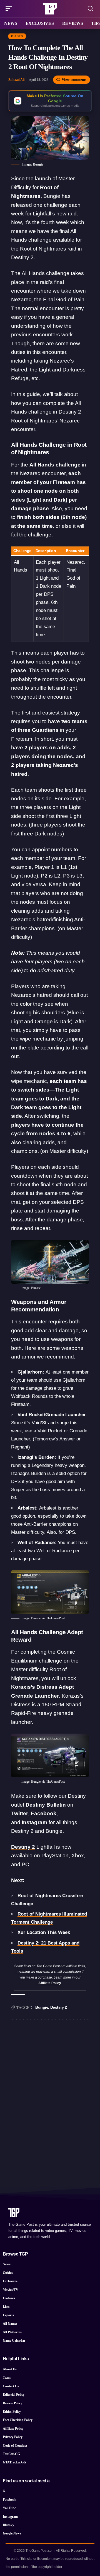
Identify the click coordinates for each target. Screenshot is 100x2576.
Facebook (44, 1813)
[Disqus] (50, 2096)
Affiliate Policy (50, 1983)
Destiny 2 (23, 1847)
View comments (74, 80)
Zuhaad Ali (16, 80)
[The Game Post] (50, 9)
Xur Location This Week (44, 1932)
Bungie (42, 2007)
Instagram (34, 1822)
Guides (17, 36)
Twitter (20, 1813)
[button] (10, 9)
